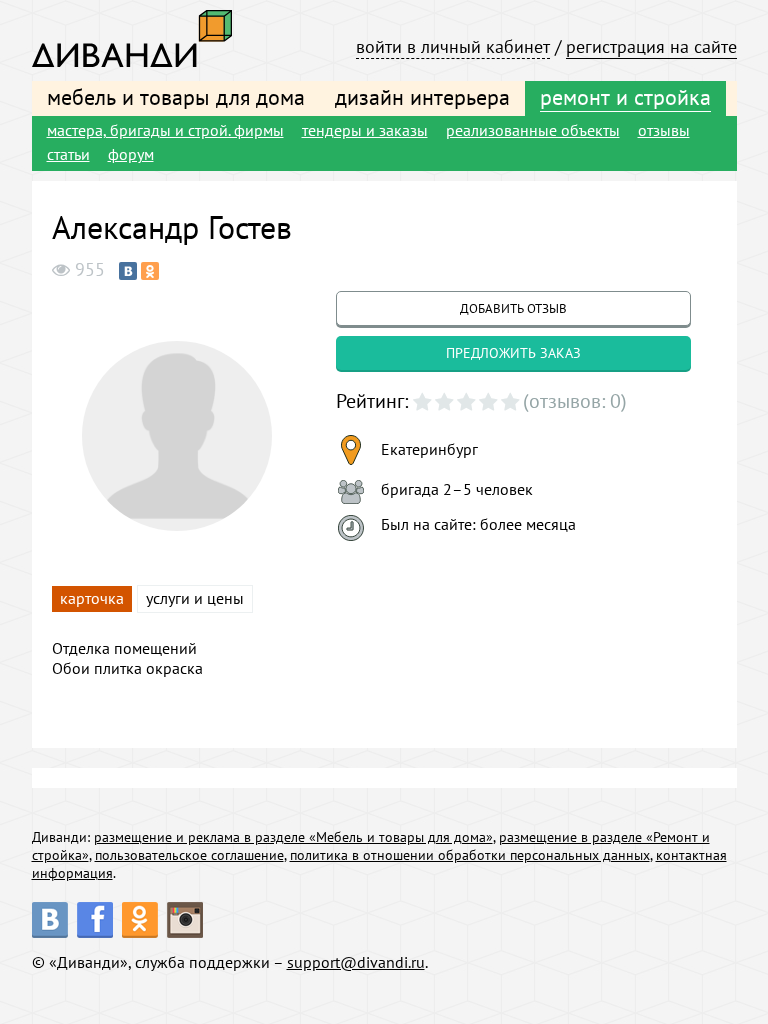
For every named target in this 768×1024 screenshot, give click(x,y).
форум (131, 154)
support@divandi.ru (356, 962)
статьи (68, 154)
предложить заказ (513, 353)
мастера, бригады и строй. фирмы (165, 130)
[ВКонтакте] (128, 271)
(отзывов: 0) (575, 401)
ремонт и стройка (625, 97)
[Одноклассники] (150, 271)
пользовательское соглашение (189, 855)
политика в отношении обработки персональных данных (470, 855)
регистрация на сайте (651, 46)
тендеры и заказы (365, 130)
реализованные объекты (533, 130)
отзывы (664, 130)
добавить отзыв (513, 308)
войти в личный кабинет (453, 46)
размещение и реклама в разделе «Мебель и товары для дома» (293, 837)
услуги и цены (195, 598)
